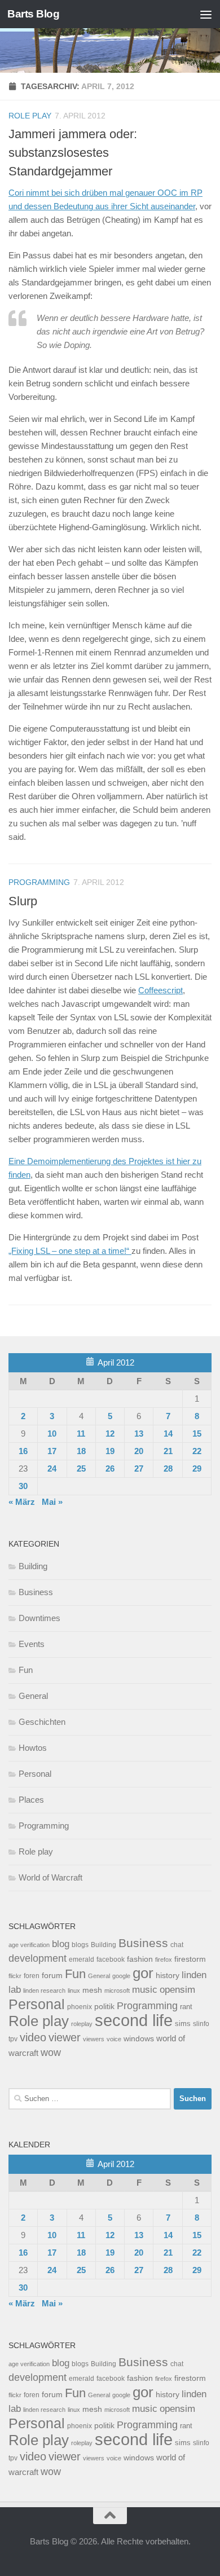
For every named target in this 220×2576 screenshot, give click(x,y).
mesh (92, 1990)
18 (81, 1451)
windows (139, 2039)
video (33, 2037)
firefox (164, 1959)
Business (36, 1592)
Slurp (23, 901)
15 (197, 1434)
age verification (29, 1945)
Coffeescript (160, 990)
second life (134, 2020)
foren (32, 1976)
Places (31, 1800)
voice (114, 2039)
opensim (177, 1989)
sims (183, 2024)
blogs (80, 1945)
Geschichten (42, 1722)
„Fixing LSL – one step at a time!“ (70, 1251)
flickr (15, 1976)
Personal (35, 1774)
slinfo (201, 2024)
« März (22, 1502)
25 (81, 1468)
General (33, 1696)
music (145, 1990)
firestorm (190, 1959)
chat (177, 1945)
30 (23, 1486)
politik (104, 2007)
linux (74, 1991)
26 (110, 1468)
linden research (44, 1991)
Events (32, 1644)
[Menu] (206, 14)
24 (52, 1468)
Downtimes (39, 1618)
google (121, 1976)
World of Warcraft (50, 1877)
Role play (30, 116)
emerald (82, 1959)
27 (139, 1468)
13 (139, 1434)
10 (52, 1434)
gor (143, 1973)
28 (168, 1468)
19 (110, 1451)
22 (197, 1451)
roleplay (82, 2024)
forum (52, 1975)
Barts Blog (33, 14)
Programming (39, 882)
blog (61, 1944)
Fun (26, 1670)
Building (33, 1566)
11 (81, 1434)
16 (23, 1451)
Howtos (33, 1748)
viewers (94, 2039)
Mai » (52, 1502)
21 (168, 1451)
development (38, 1958)
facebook (111, 1959)
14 (168, 1434)
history (168, 1976)
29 (197, 1468)
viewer (65, 2037)
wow (51, 2053)
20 (139, 1451)
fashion (140, 1959)
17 (52, 1451)
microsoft (117, 1991)
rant (186, 2007)
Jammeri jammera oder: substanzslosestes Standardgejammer (73, 153)
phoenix (80, 2007)
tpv (13, 2039)
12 (110, 1434)
